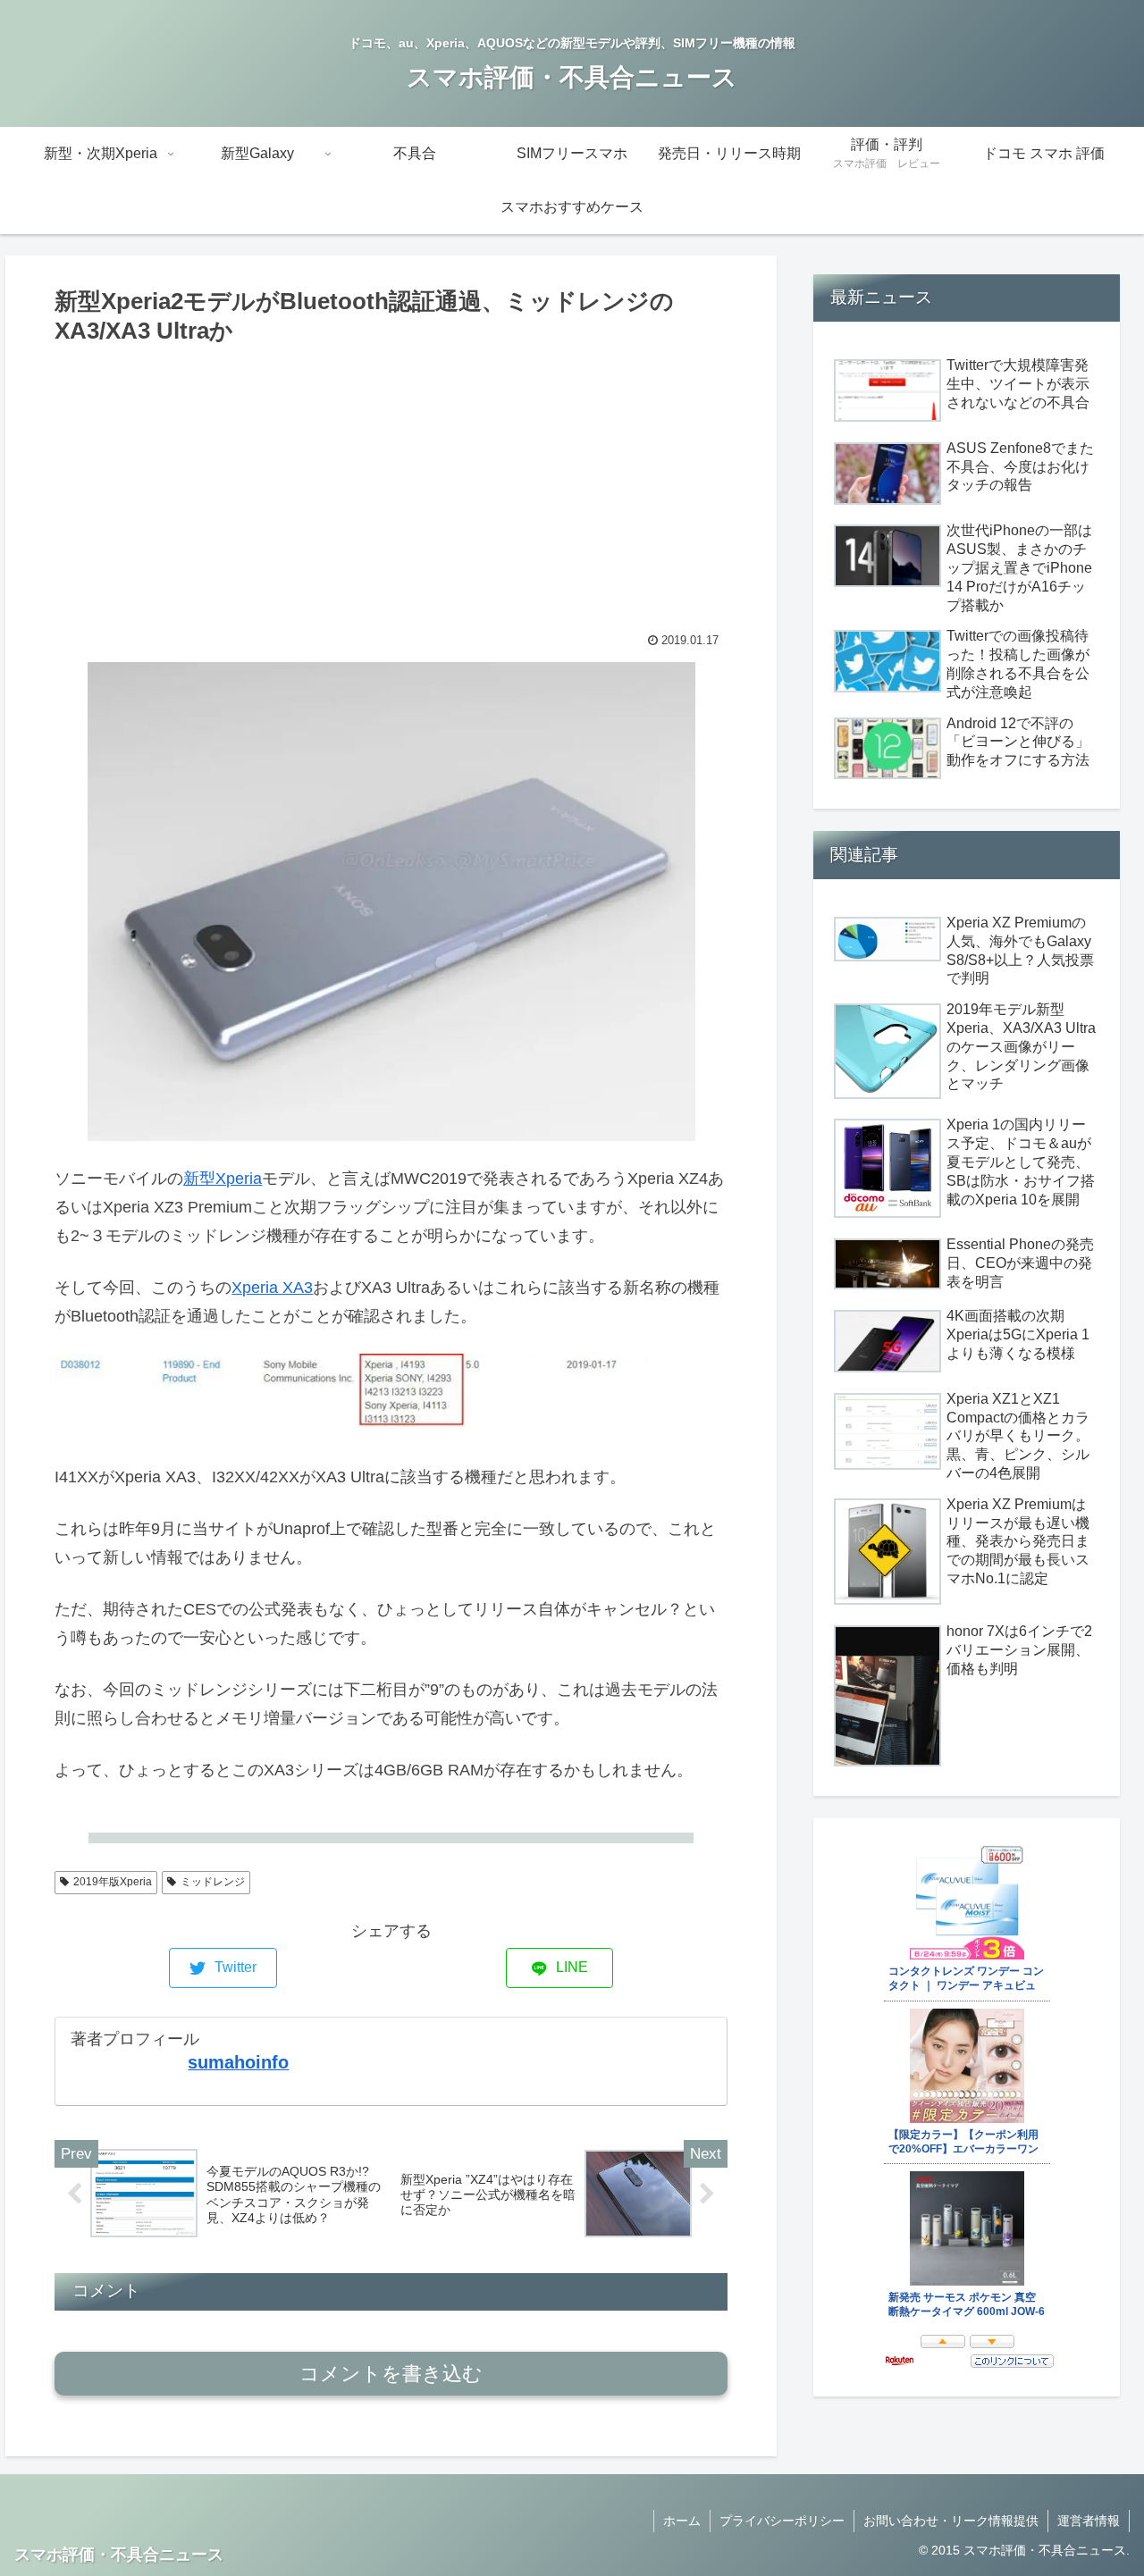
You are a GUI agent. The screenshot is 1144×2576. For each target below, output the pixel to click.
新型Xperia (223, 1179)
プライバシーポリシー (782, 2521)
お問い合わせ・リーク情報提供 (951, 2521)
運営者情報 (1089, 2521)
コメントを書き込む (391, 2374)
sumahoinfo (238, 2062)
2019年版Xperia (113, 1882)
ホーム (682, 2521)
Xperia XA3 (272, 1288)
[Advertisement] (391, 484)
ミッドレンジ (213, 1882)
